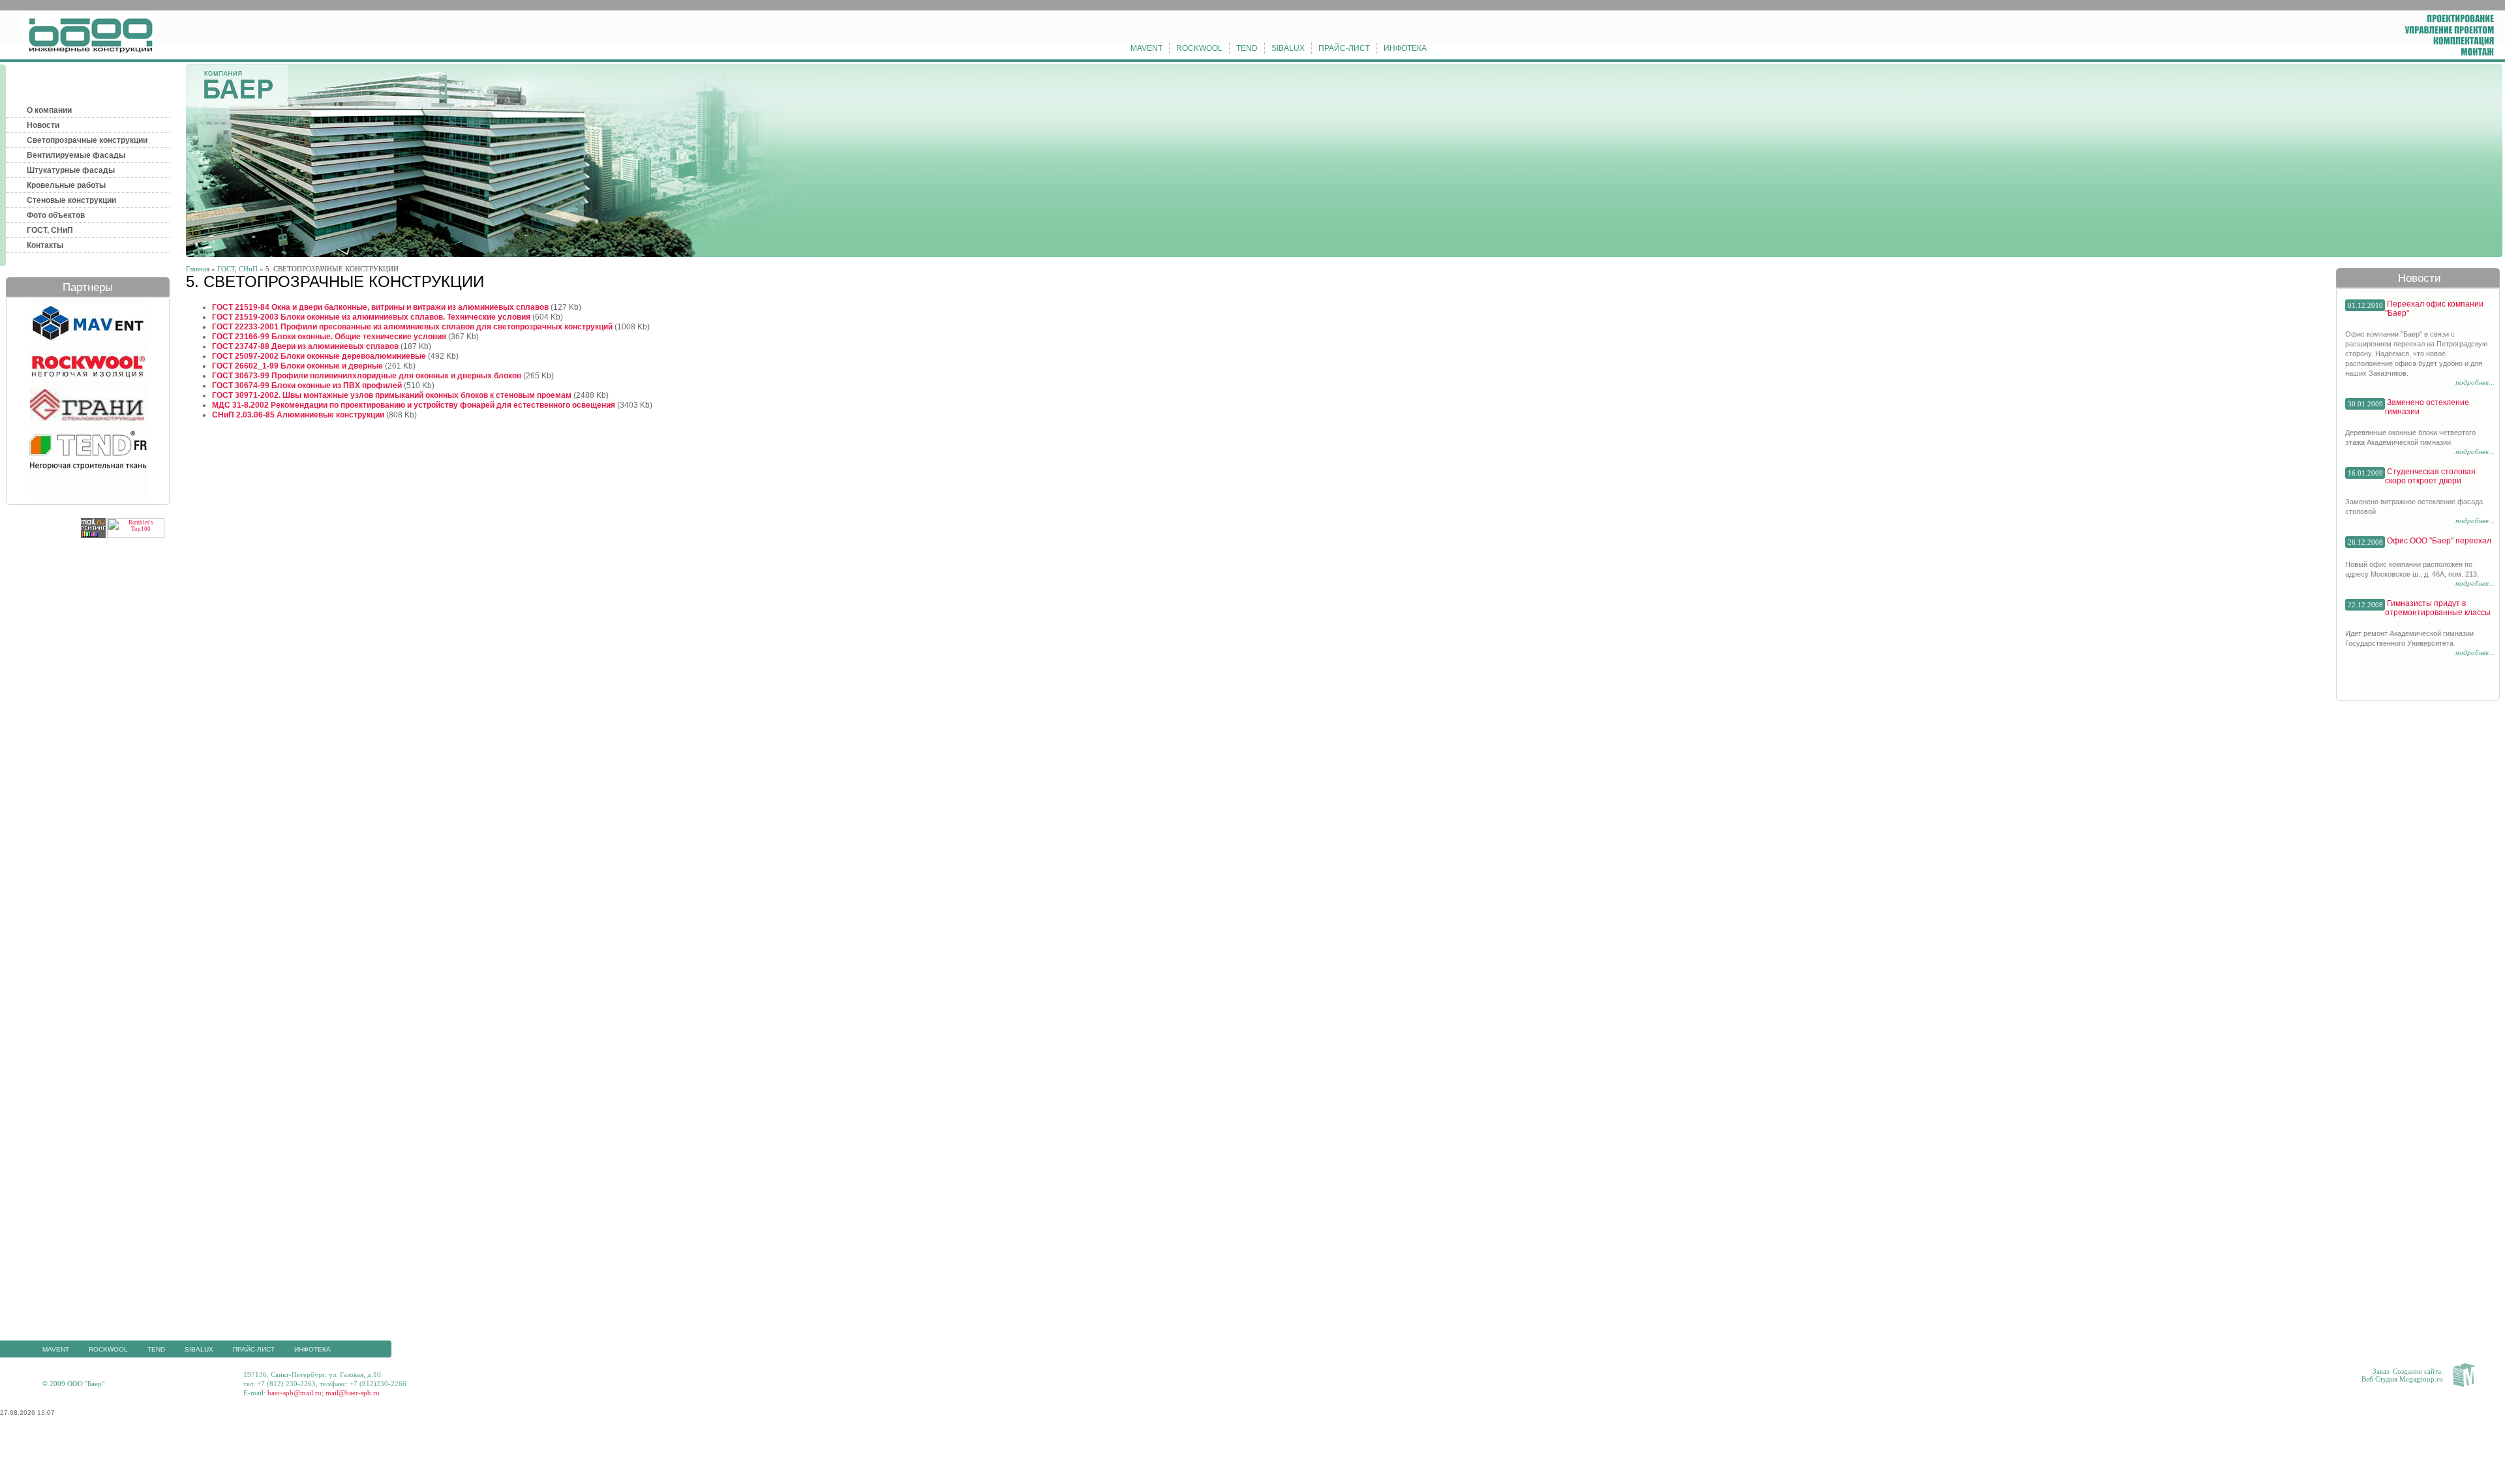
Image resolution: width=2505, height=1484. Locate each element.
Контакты (45, 245)
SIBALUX (1288, 48)
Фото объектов (56, 215)
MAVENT (1146, 48)
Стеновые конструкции (71, 200)
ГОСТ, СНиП (50, 230)
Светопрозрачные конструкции (87, 140)
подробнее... (2475, 382)
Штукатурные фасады (71, 170)
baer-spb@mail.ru (295, 1393)
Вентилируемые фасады (76, 155)
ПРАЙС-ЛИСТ (1344, 48)
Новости (43, 125)
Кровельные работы (66, 185)
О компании (49, 110)
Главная (198, 269)
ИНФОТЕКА (1405, 48)
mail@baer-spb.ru (353, 1393)
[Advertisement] (1252, 1455)
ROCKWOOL (1199, 48)
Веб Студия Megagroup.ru (2402, 1379)
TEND (1247, 48)
